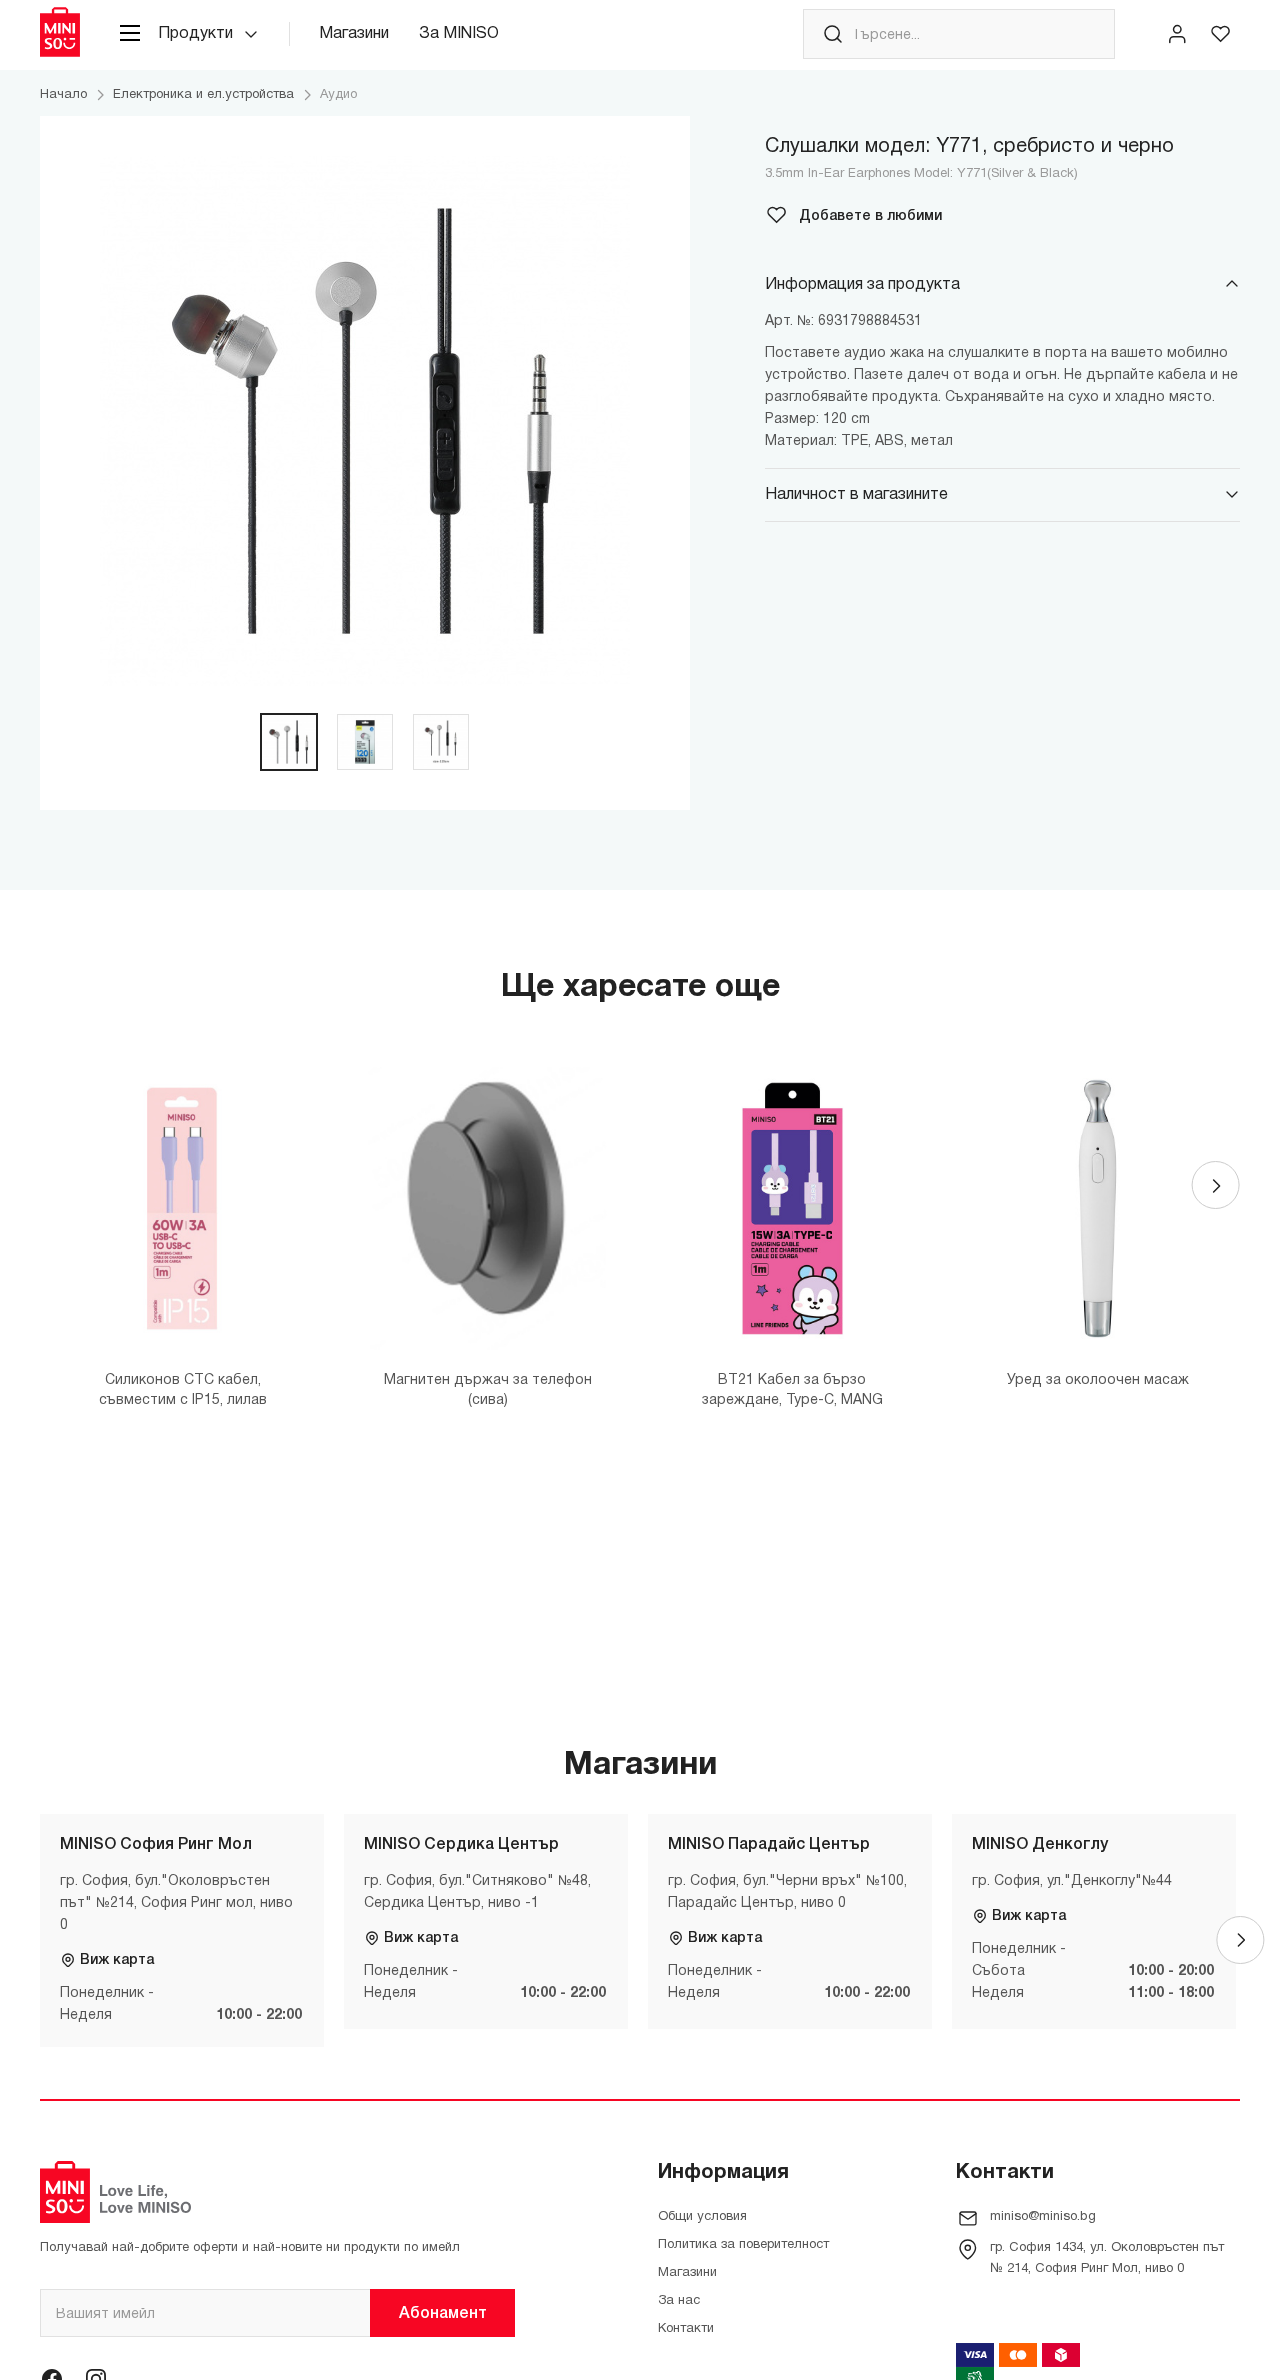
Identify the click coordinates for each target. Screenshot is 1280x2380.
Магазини (354, 34)
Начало (63, 95)
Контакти (686, 2329)
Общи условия (702, 2217)
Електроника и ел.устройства (203, 95)
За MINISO (459, 34)
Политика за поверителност (743, 2245)
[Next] (1216, 1185)
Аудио (338, 95)
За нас (679, 2301)
